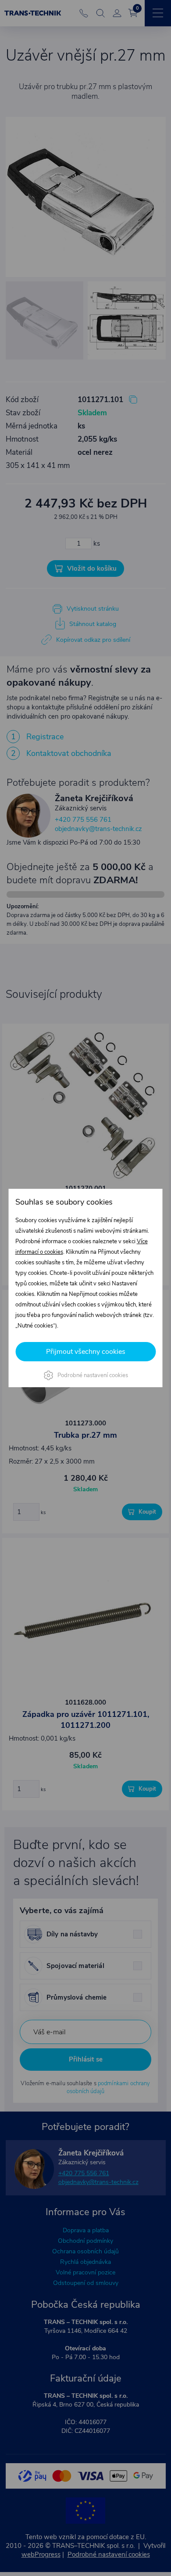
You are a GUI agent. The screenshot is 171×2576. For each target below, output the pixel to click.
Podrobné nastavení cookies (93, 1375)
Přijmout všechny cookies (86, 1352)
